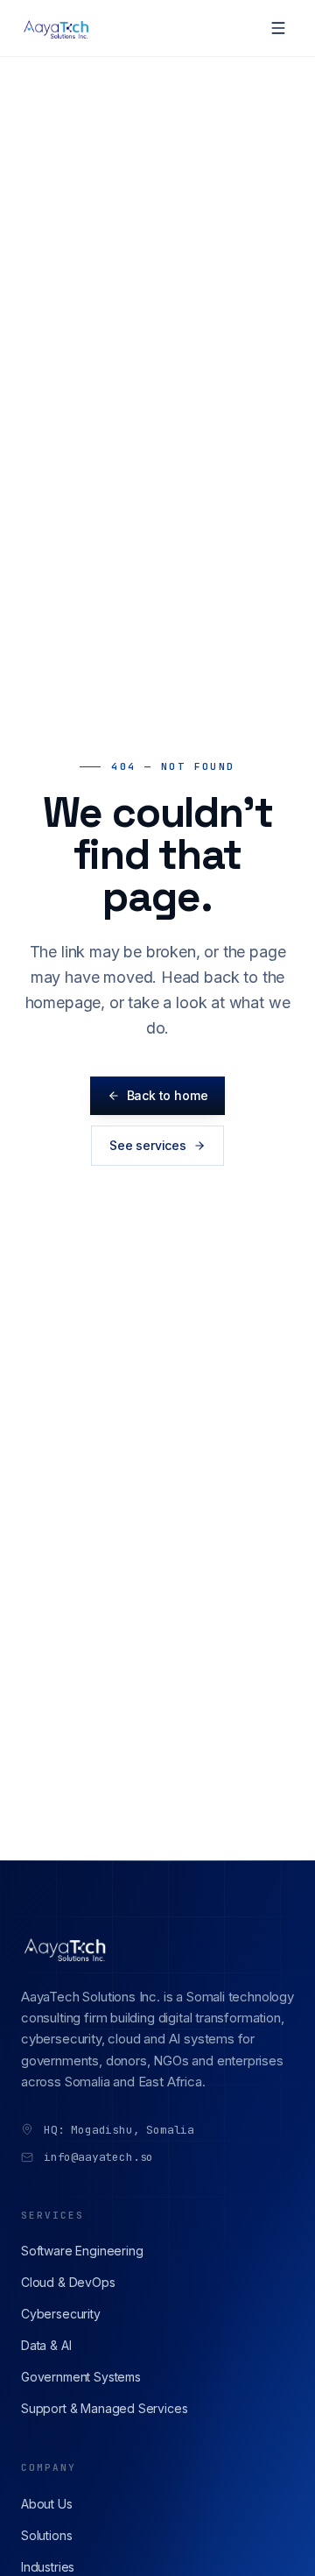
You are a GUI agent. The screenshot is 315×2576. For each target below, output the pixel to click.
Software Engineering (82, 2251)
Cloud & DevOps (68, 2282)
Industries (48, 2567)
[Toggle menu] (278, 28)
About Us (47, 2504)
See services (148, 1145)
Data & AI (46, 2345)
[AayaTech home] (57, 28)
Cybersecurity (61, 2314)
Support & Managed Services (104, 2408)
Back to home (168, 1095)
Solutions (46, 2535)
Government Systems (81, 2377)
